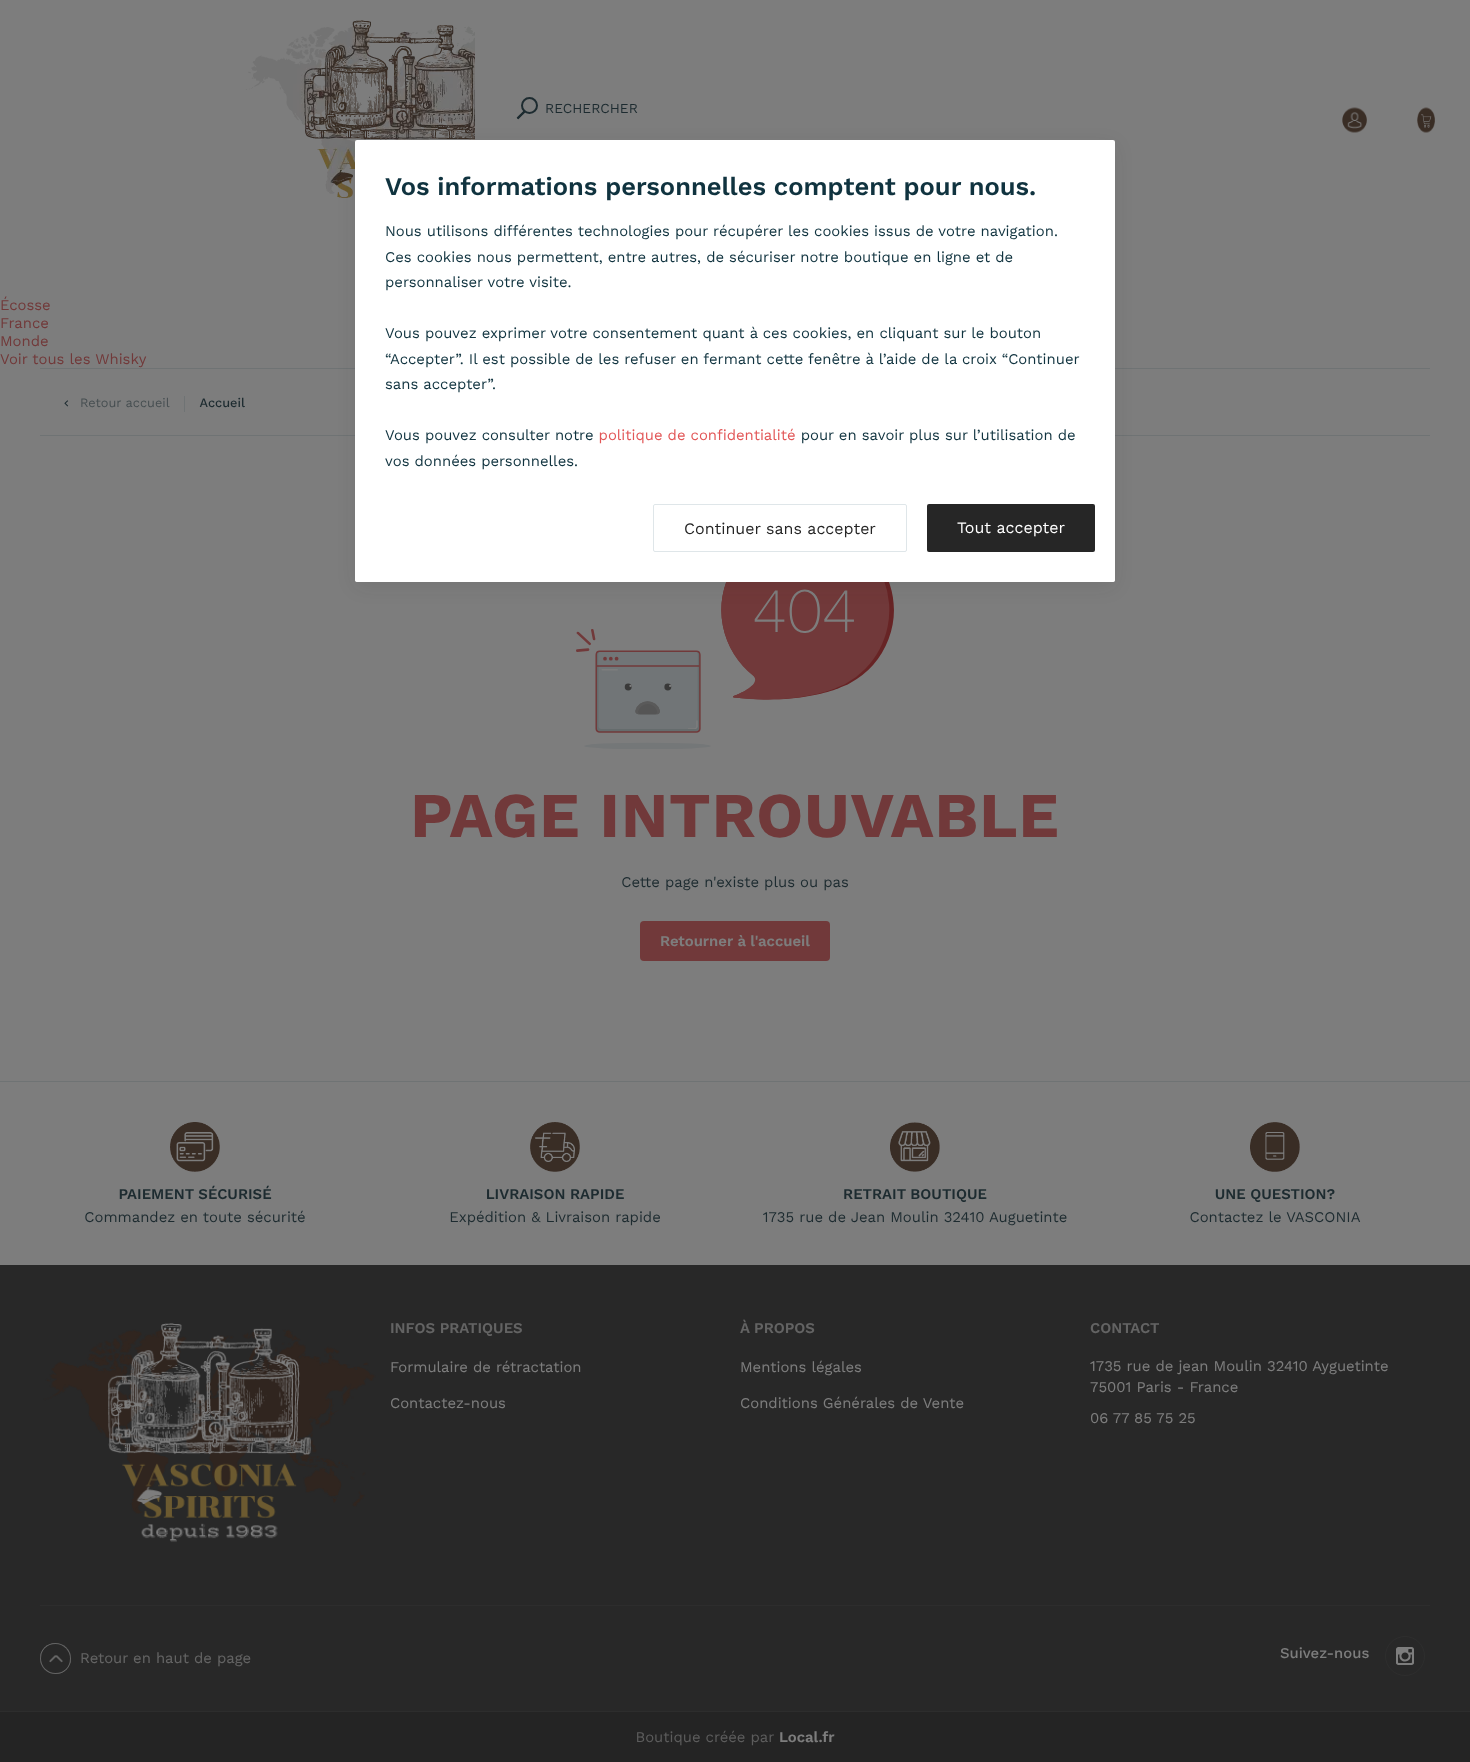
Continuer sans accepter (780, 528)
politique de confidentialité (697, 435)
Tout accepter (1011, 527)
